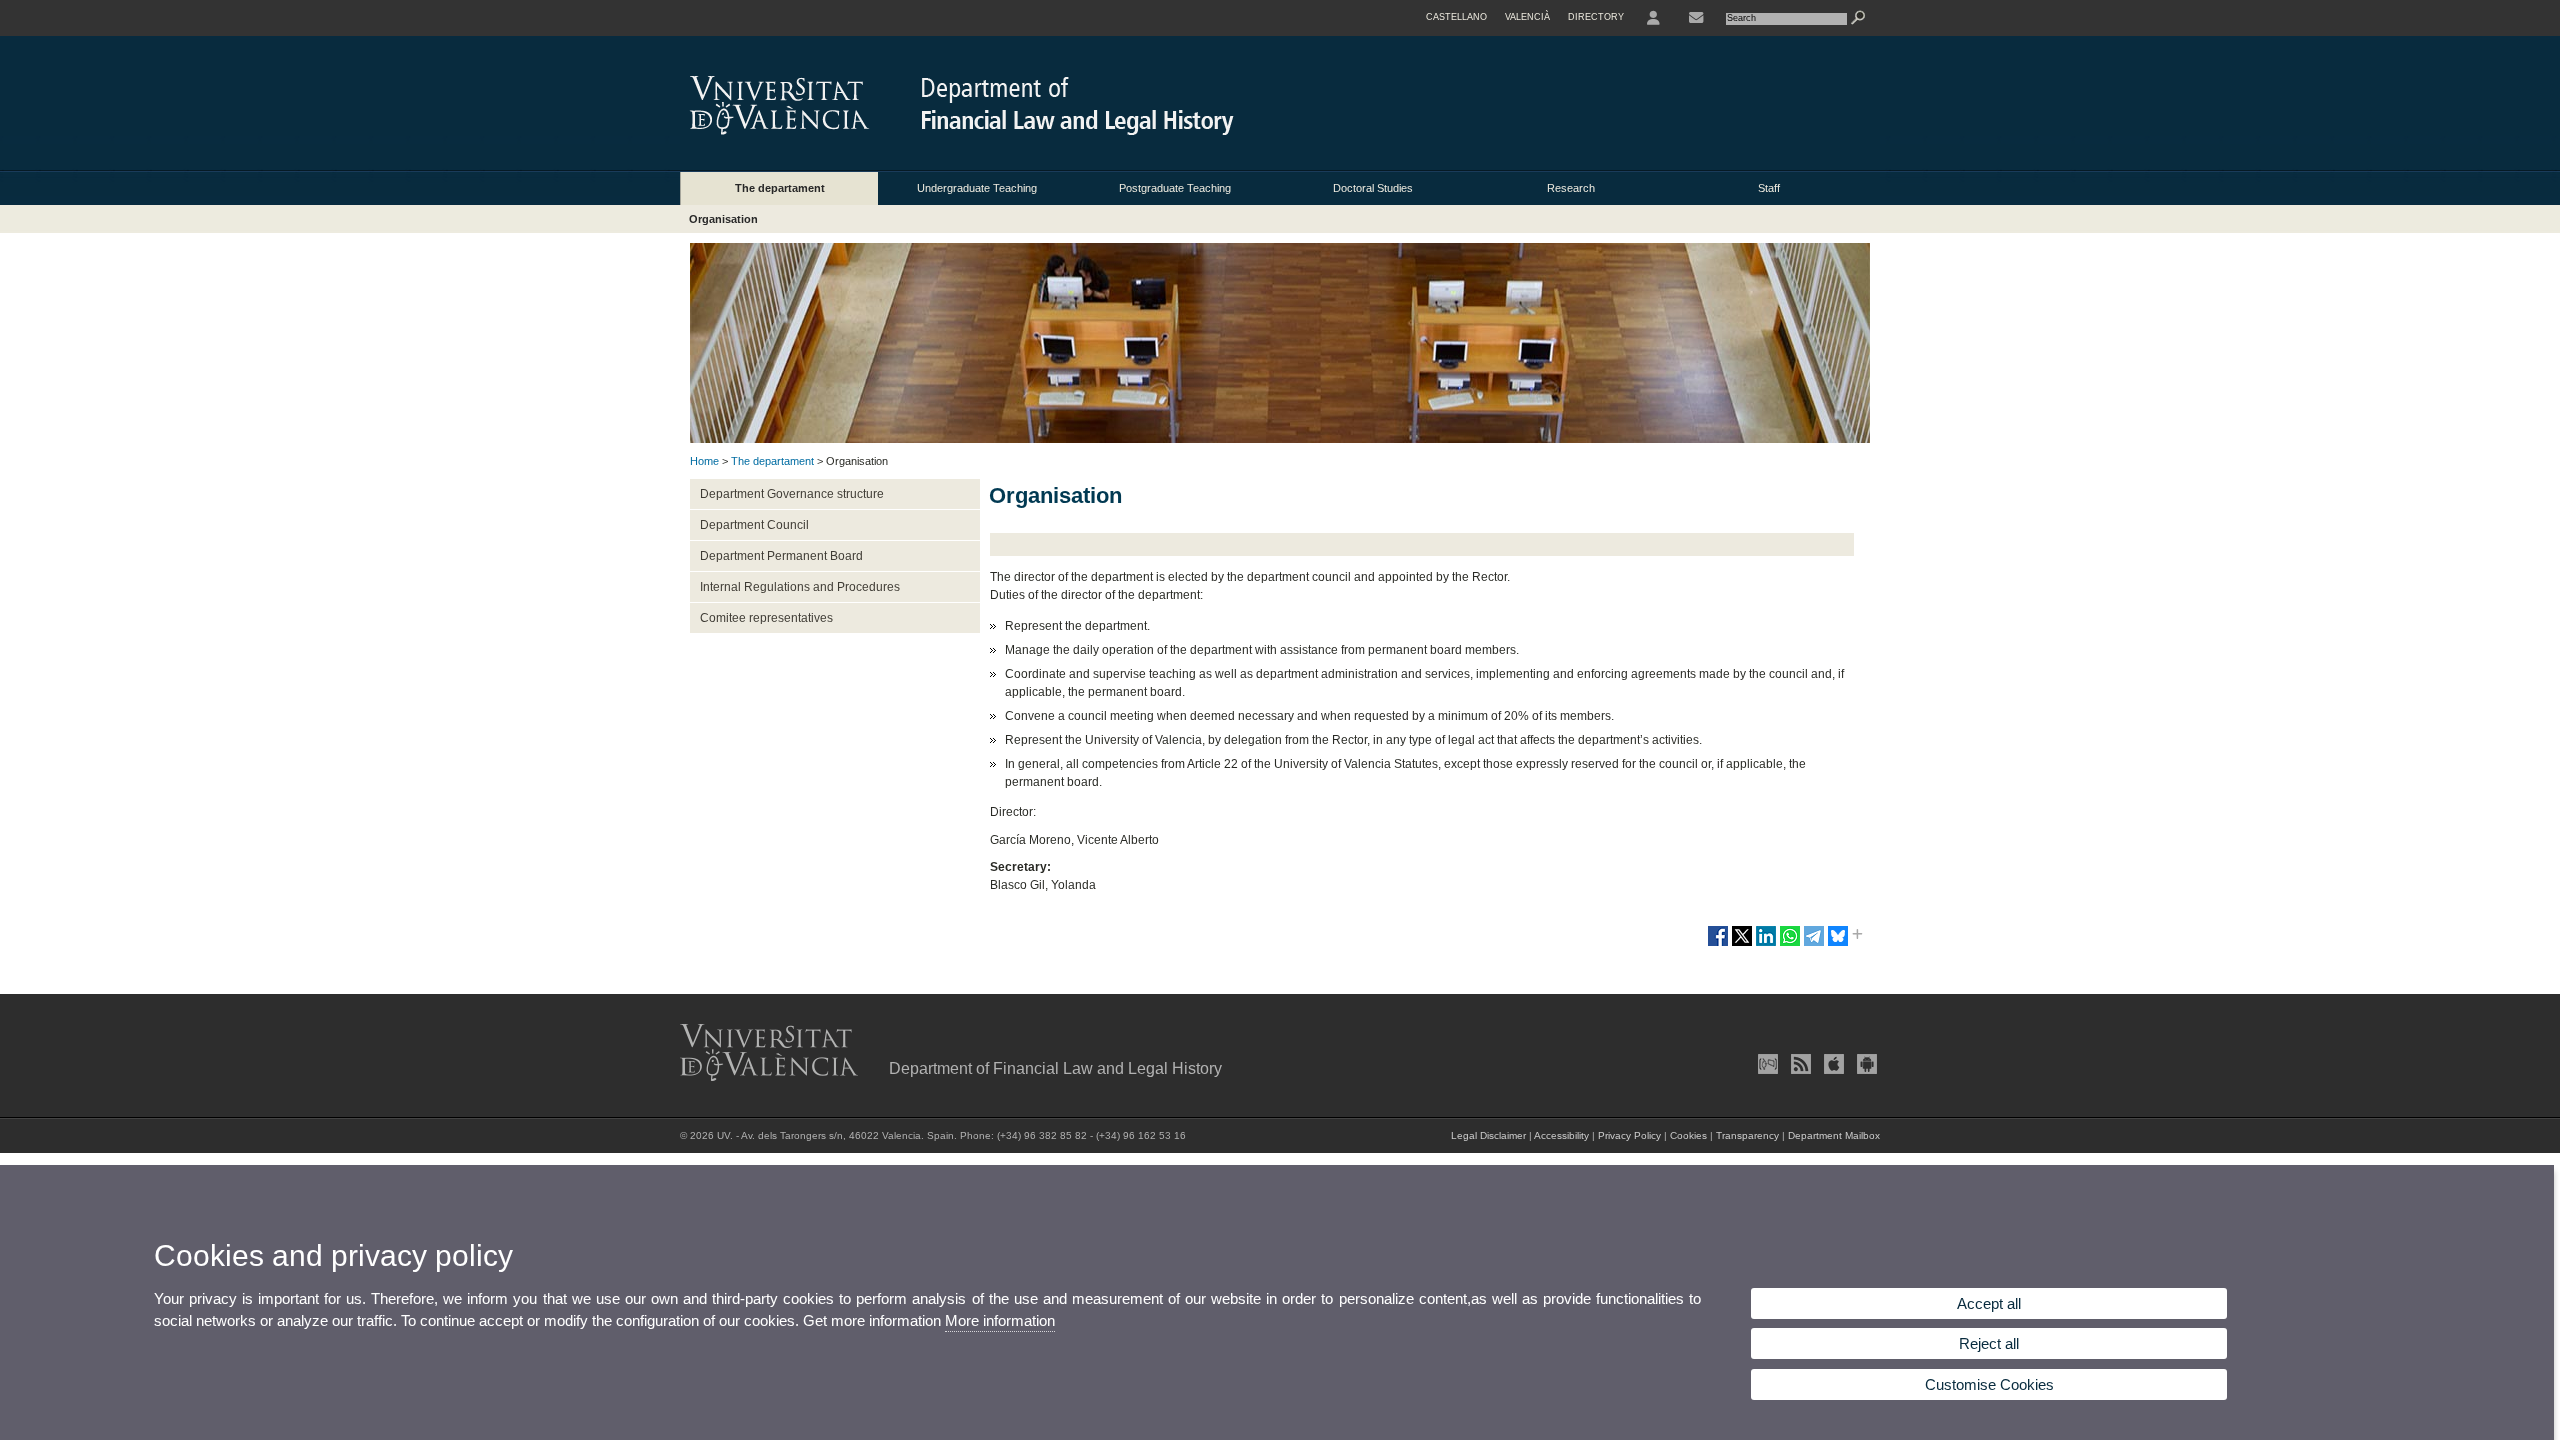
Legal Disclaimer (1488, 1135)
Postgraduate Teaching (1175, 188)
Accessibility (1561, 1135)
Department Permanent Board (781, 556)
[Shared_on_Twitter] (1742, 944)
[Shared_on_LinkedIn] (1766, 944)
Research (1571, 188)
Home (704, 461)
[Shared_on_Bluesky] (1838, 944)
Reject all (1989, 1343)
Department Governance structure (792, 494)
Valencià (1527, 17)
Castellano (1456, 17)
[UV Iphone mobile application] (1832, 1064)
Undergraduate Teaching (977, 188)
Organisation (723, 219)
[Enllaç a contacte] (1696, 18)
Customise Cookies (1989, 1384)
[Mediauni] (1766, 1064)
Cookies (1688, 1135)
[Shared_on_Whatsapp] (1790, 944)
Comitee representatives (766, 618)
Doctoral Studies (1373, 188)
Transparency (1747, 1135)
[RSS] (1799, 1064)
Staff (1769, 188)
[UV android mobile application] (1865, 1064)
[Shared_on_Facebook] (1718, 944)
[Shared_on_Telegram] (1814, 944)
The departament (780, 188)
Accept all (1989, 1303)
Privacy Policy (1629, 1135)
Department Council (754, 525)
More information (1000, 1320)
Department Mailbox (1834, 1135)
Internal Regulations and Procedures (800, 587)
